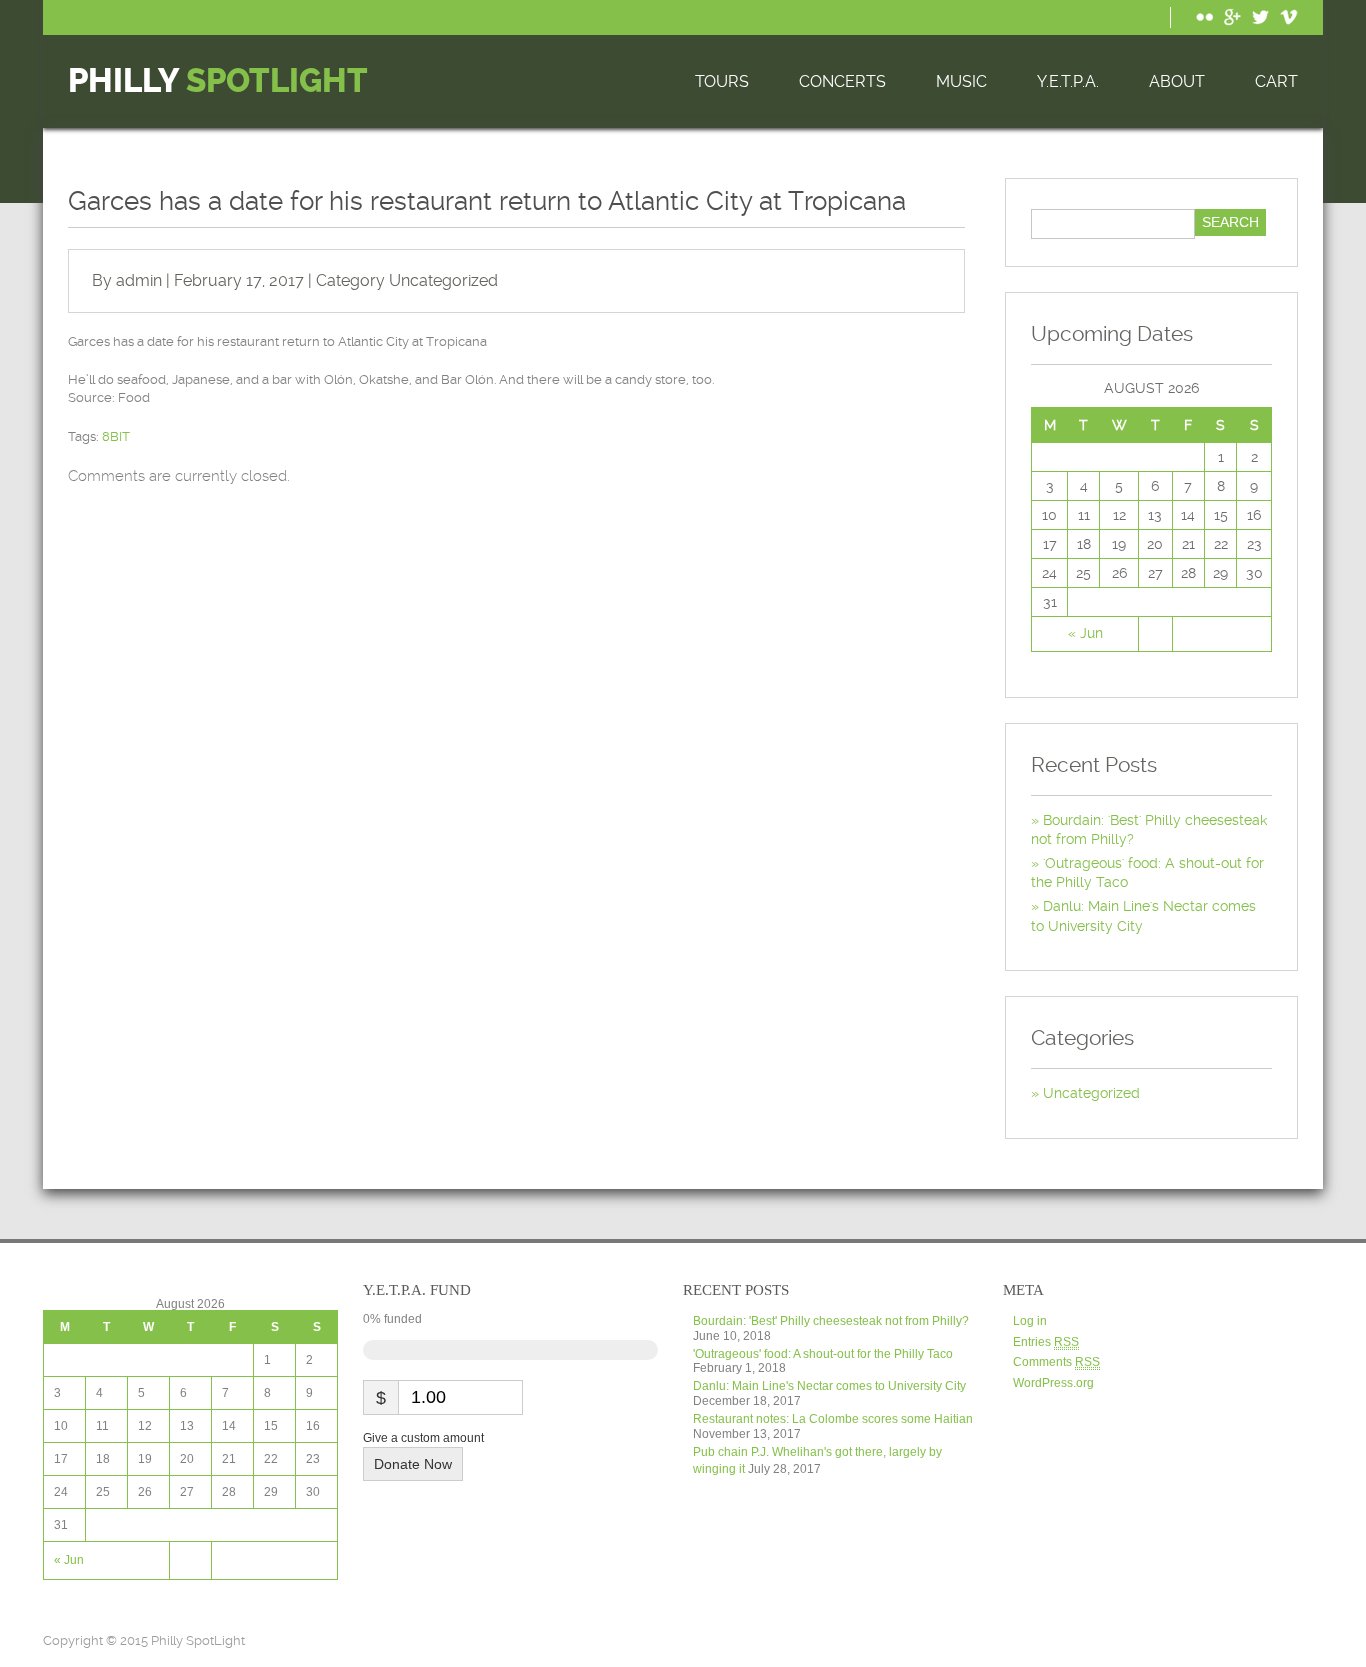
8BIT (116, 436)
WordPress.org (1053, 1383)
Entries (1046, 1342)
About (1177, 81)
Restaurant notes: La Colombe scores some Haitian (833, 1419)
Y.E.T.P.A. (1068, 81)
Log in (1030, 1321)
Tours (722, 81)
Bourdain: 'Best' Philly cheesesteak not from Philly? (831, 1321)
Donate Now (413, 1464)
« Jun (1085, 633)
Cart (1276, 81)
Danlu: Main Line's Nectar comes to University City (829, 1386)
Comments (1056, 1362)
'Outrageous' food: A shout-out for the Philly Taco (823, 1354)
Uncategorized (443, 280)
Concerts (842, 81)
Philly (218, 81)
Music (961, 81)
